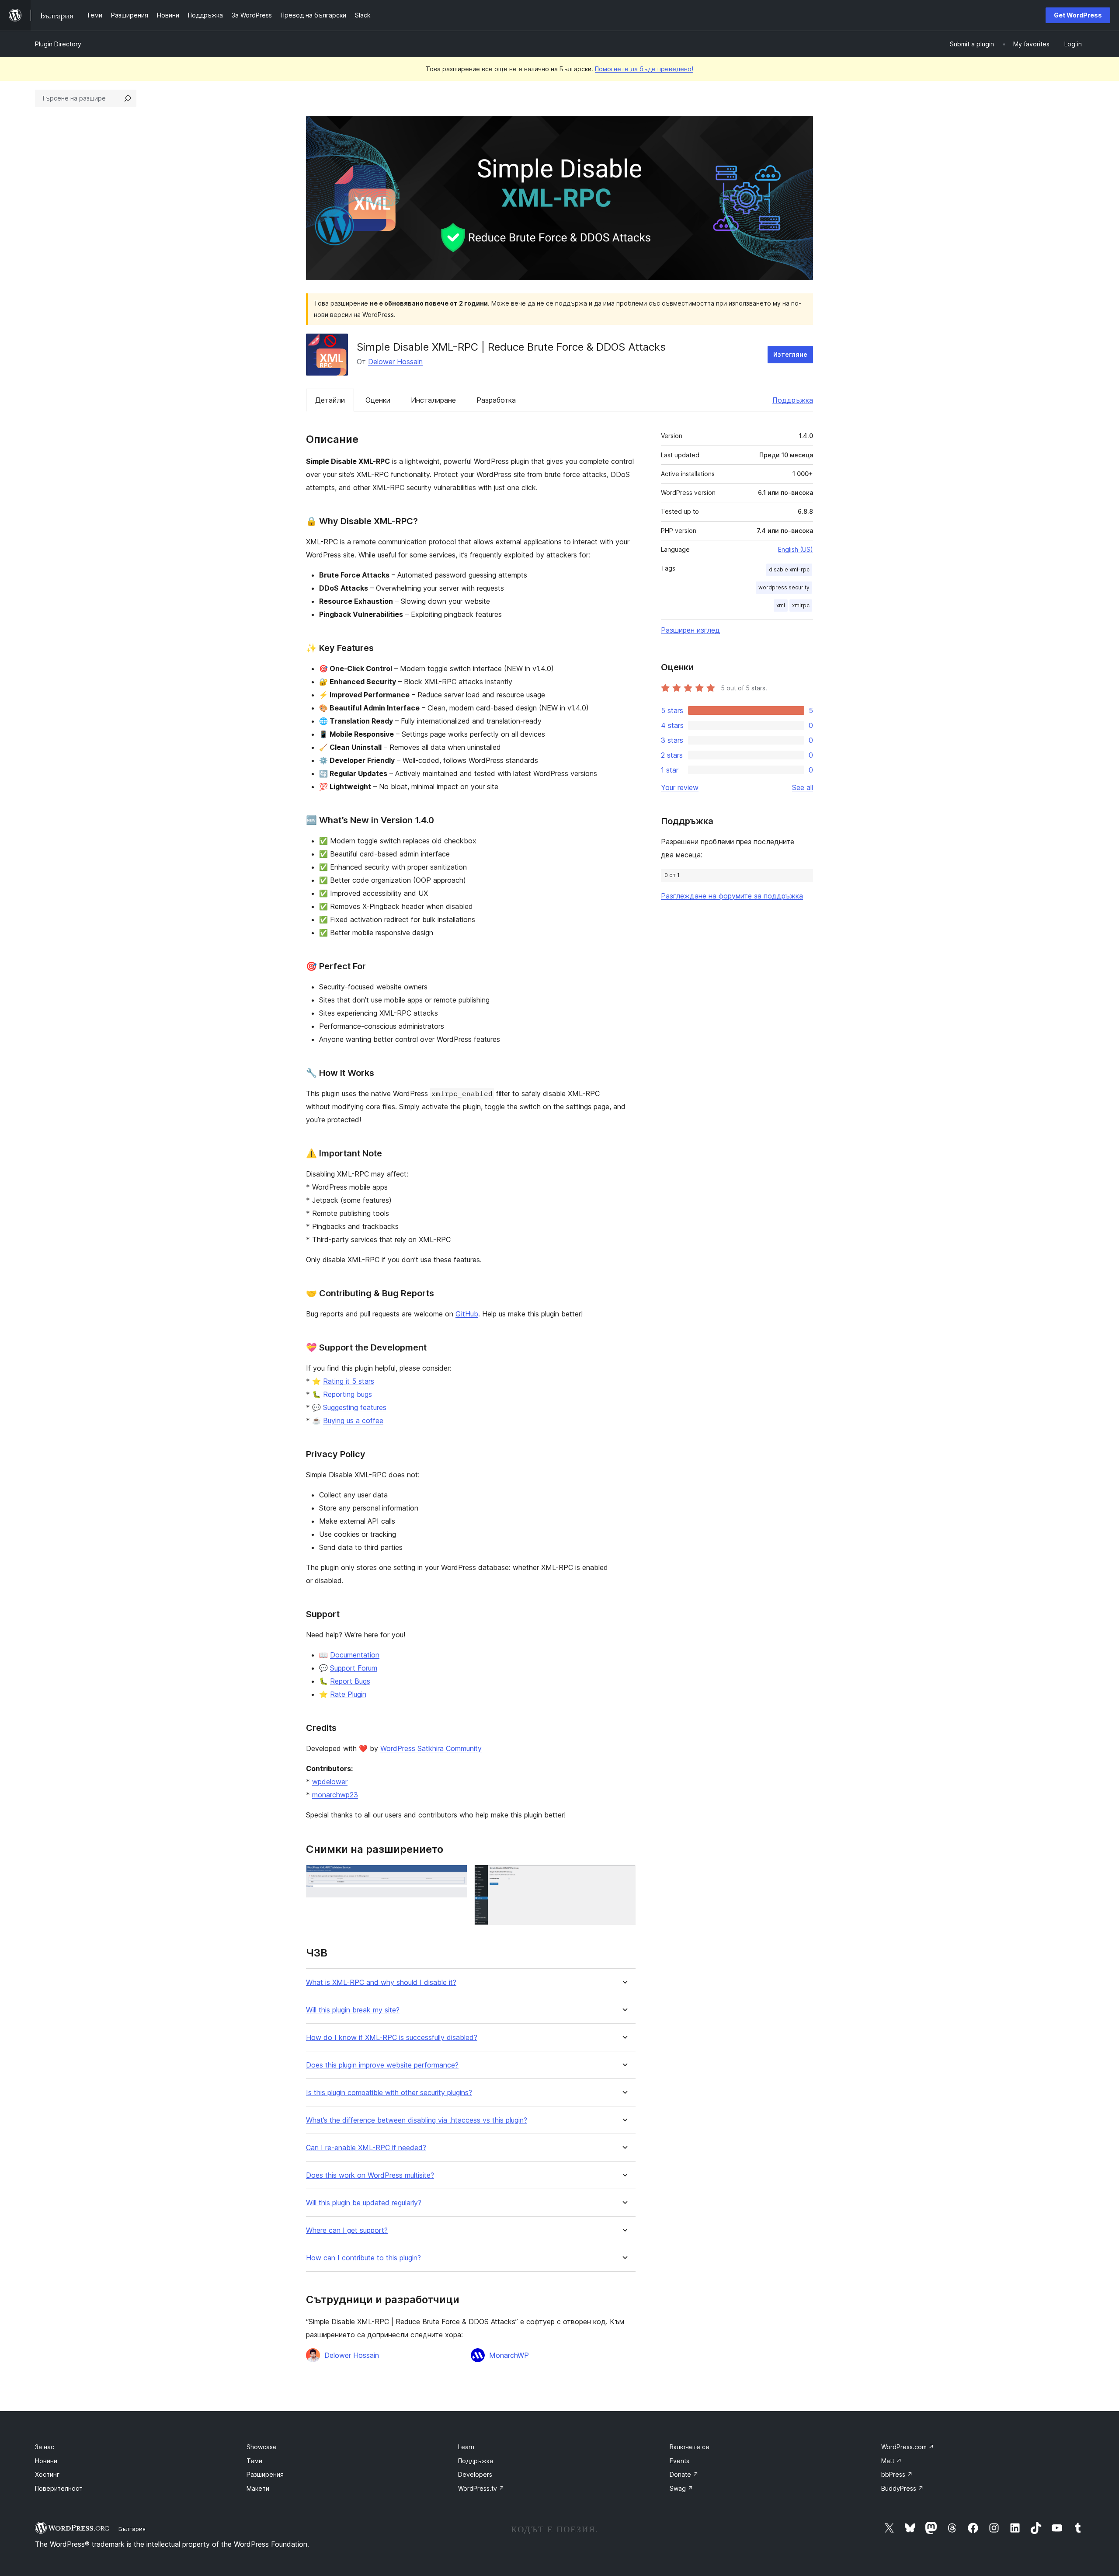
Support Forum (354, 1668)
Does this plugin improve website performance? (382, 2065)
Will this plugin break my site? (353, 2010)
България (132, 2529)
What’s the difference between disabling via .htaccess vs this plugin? (417, 2120)
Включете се (690, 2447)
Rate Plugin (348, 1694)
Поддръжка (793, 400)
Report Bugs (350, 1681)
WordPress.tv (481, 2488)
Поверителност (59, 2488)
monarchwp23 (335, 1795)
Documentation (355, 1655)
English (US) (796, 549)
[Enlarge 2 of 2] (624, 1876)
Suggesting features (355, 1407)
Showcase (262, 2447)
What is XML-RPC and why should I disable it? (381, 1982)
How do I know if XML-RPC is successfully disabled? (392, 2038)
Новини (46, 2461)
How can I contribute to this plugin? (363, 2258)
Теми (254, 2461)
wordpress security (784, 587)
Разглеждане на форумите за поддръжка (732, 896)
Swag (681, 2488)
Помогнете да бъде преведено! (644, 69)
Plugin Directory (58, 44)
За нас (45, 2447)
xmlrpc (801, 605)
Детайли (330, 400)
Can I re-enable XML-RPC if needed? (366, 2148)
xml (781, 605)
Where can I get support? (347, 2230)
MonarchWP (509, 2355)
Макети (258, 2488)
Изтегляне (790, 354)
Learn (466, 2447)
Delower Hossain (395, 362)
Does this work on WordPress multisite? (370, 2175)
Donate (684, 2474)
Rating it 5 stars (349, 1381)
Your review (680, 787)
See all (803, 787)
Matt (891, 2461)
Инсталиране (433, 400)
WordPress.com (908, 2447)
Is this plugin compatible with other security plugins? (389, 2093)
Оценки (378, 400)
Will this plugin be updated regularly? (364, 2203)
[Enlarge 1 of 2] (455, 1876)
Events (679, 2461)
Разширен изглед (690, 630)
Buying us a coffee (353, 1420)
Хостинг (47, 2474)
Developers (475, 2474)
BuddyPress (902, 2488)
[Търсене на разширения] (128, 98)
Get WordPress (1078, 15)
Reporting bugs (348, 1394)
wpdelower (330, 1782)
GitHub (467, 1314)
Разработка (496, 400)
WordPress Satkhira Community (431, 1748)
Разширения (265, 2474)
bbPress (897, 2474)
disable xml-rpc (789, 569)
